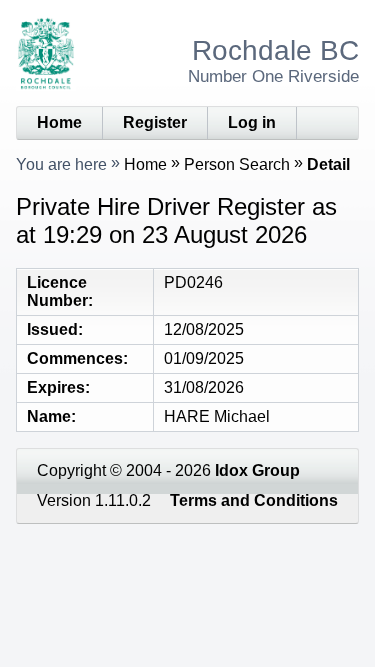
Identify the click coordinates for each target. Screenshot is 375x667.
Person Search (237, 164)
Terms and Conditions (254, 500)
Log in (252, 122)
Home (59, 122)
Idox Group (257, 470)
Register (155, 122)
